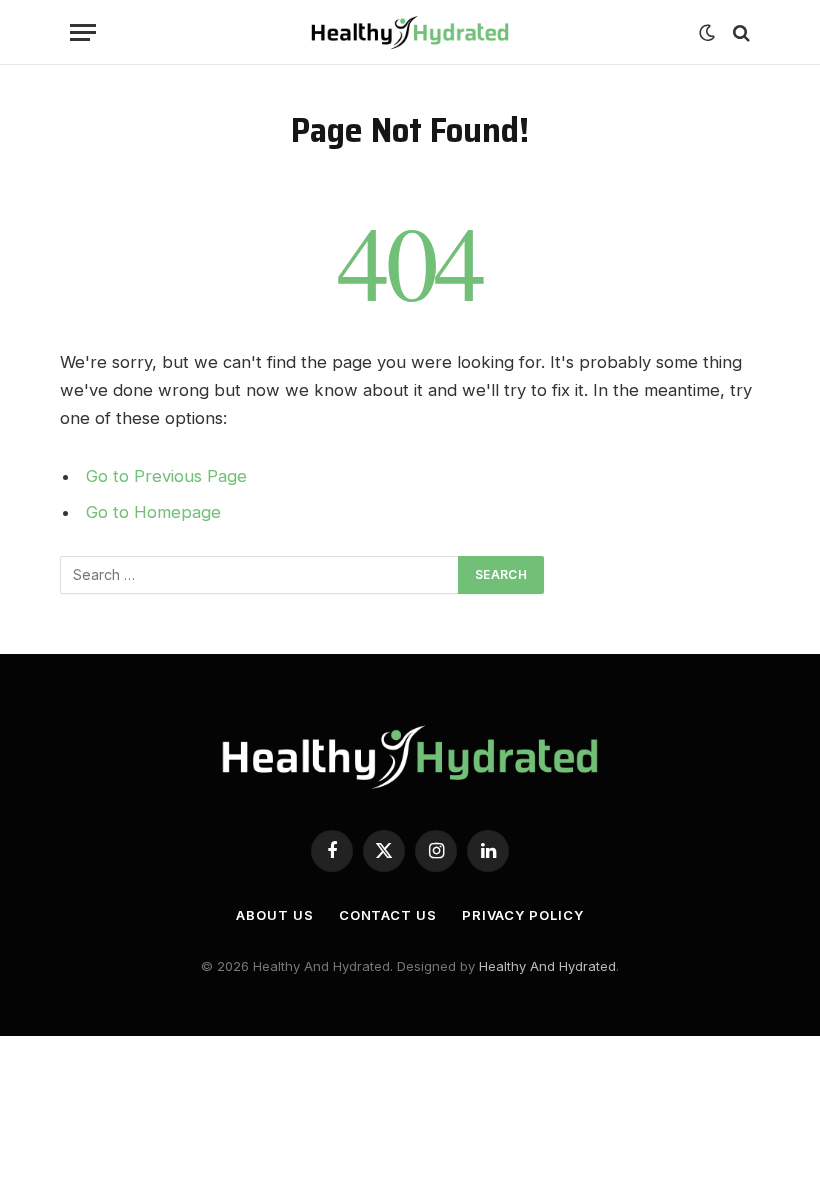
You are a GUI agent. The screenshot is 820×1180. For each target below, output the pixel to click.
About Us (274, 915)
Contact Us (388, 915)
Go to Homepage (153, 512)
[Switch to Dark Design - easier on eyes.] (707, 33)
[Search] (739, 32)
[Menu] (83, 32)
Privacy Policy (523, 915)
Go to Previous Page (166, 476)
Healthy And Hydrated (547, 966)
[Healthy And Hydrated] (409, 32)
